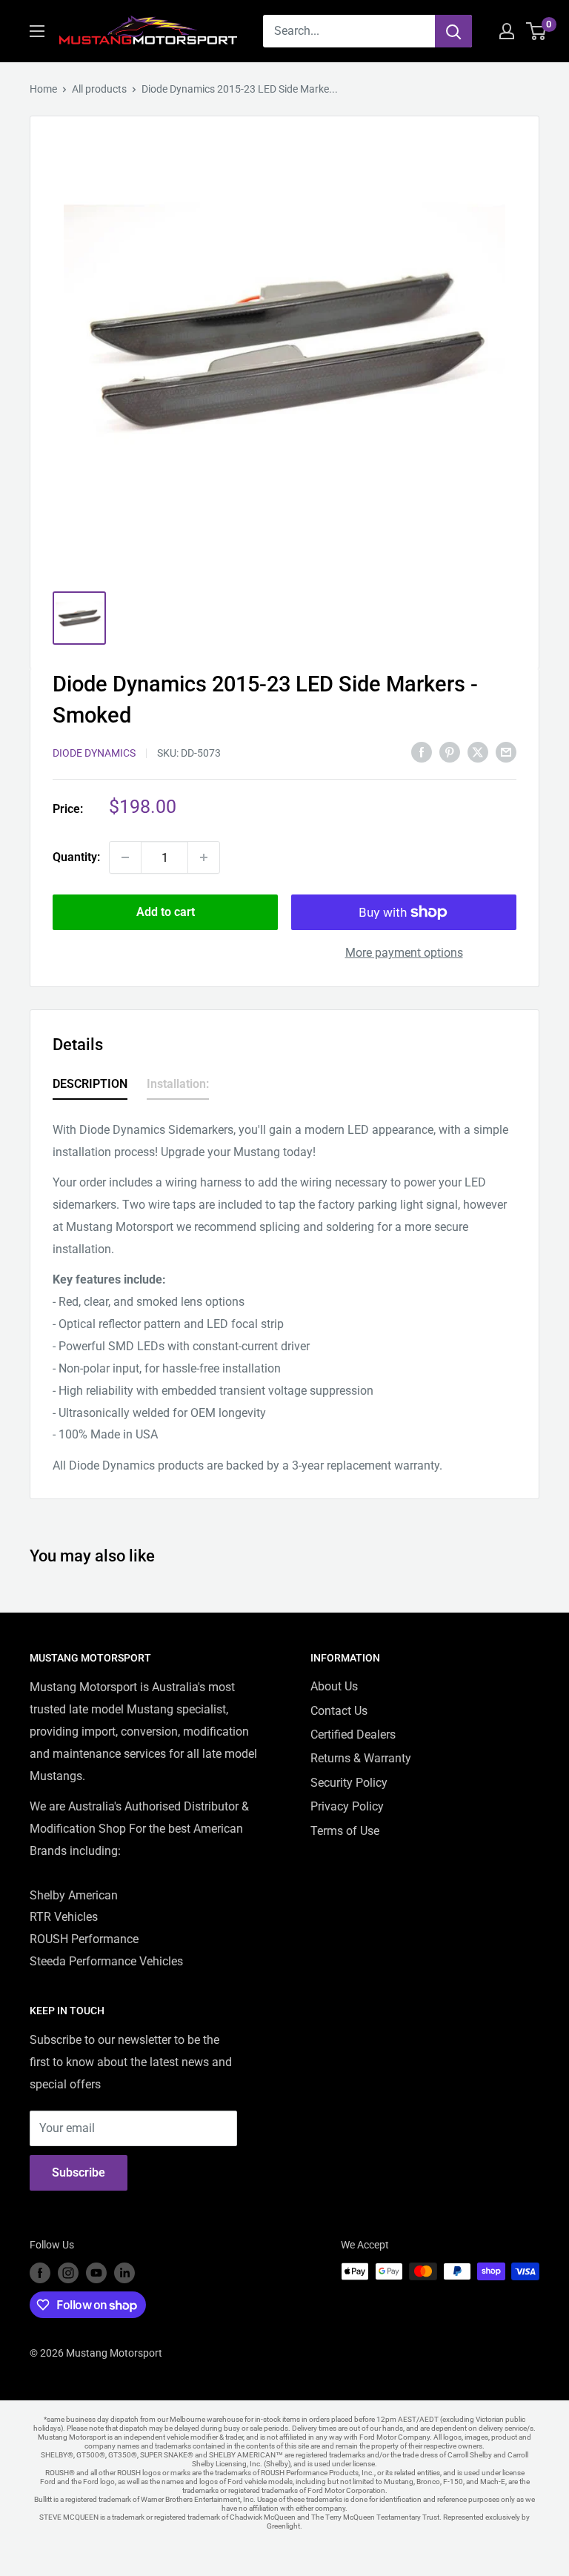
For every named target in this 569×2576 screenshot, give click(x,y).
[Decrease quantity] (125, 857)
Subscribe (79, 2172)
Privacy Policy (347, 1806)
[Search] (453, 31)
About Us (334, 1686)
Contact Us (339, 1711)
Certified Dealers (353, 1735)
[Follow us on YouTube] (96, 2273)
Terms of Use (345, 1831)
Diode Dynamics (94, 753)
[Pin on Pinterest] (450, 751)
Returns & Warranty (361, 1758)
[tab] (90, 1087)
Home (43, 89)
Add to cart (166, 912)
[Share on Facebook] (422, 751)
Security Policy (349, 1783)
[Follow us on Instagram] (68, 2273)
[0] (537, 31)
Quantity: (76, 857)
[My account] (507, 31)
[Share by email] (506, 751)
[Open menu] (37, 31)
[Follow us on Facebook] (40, 2273)
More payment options (404, 953)
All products (99, 89)
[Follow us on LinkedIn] (124, 2273)
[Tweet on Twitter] (478, 751)
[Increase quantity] (204, 857)
